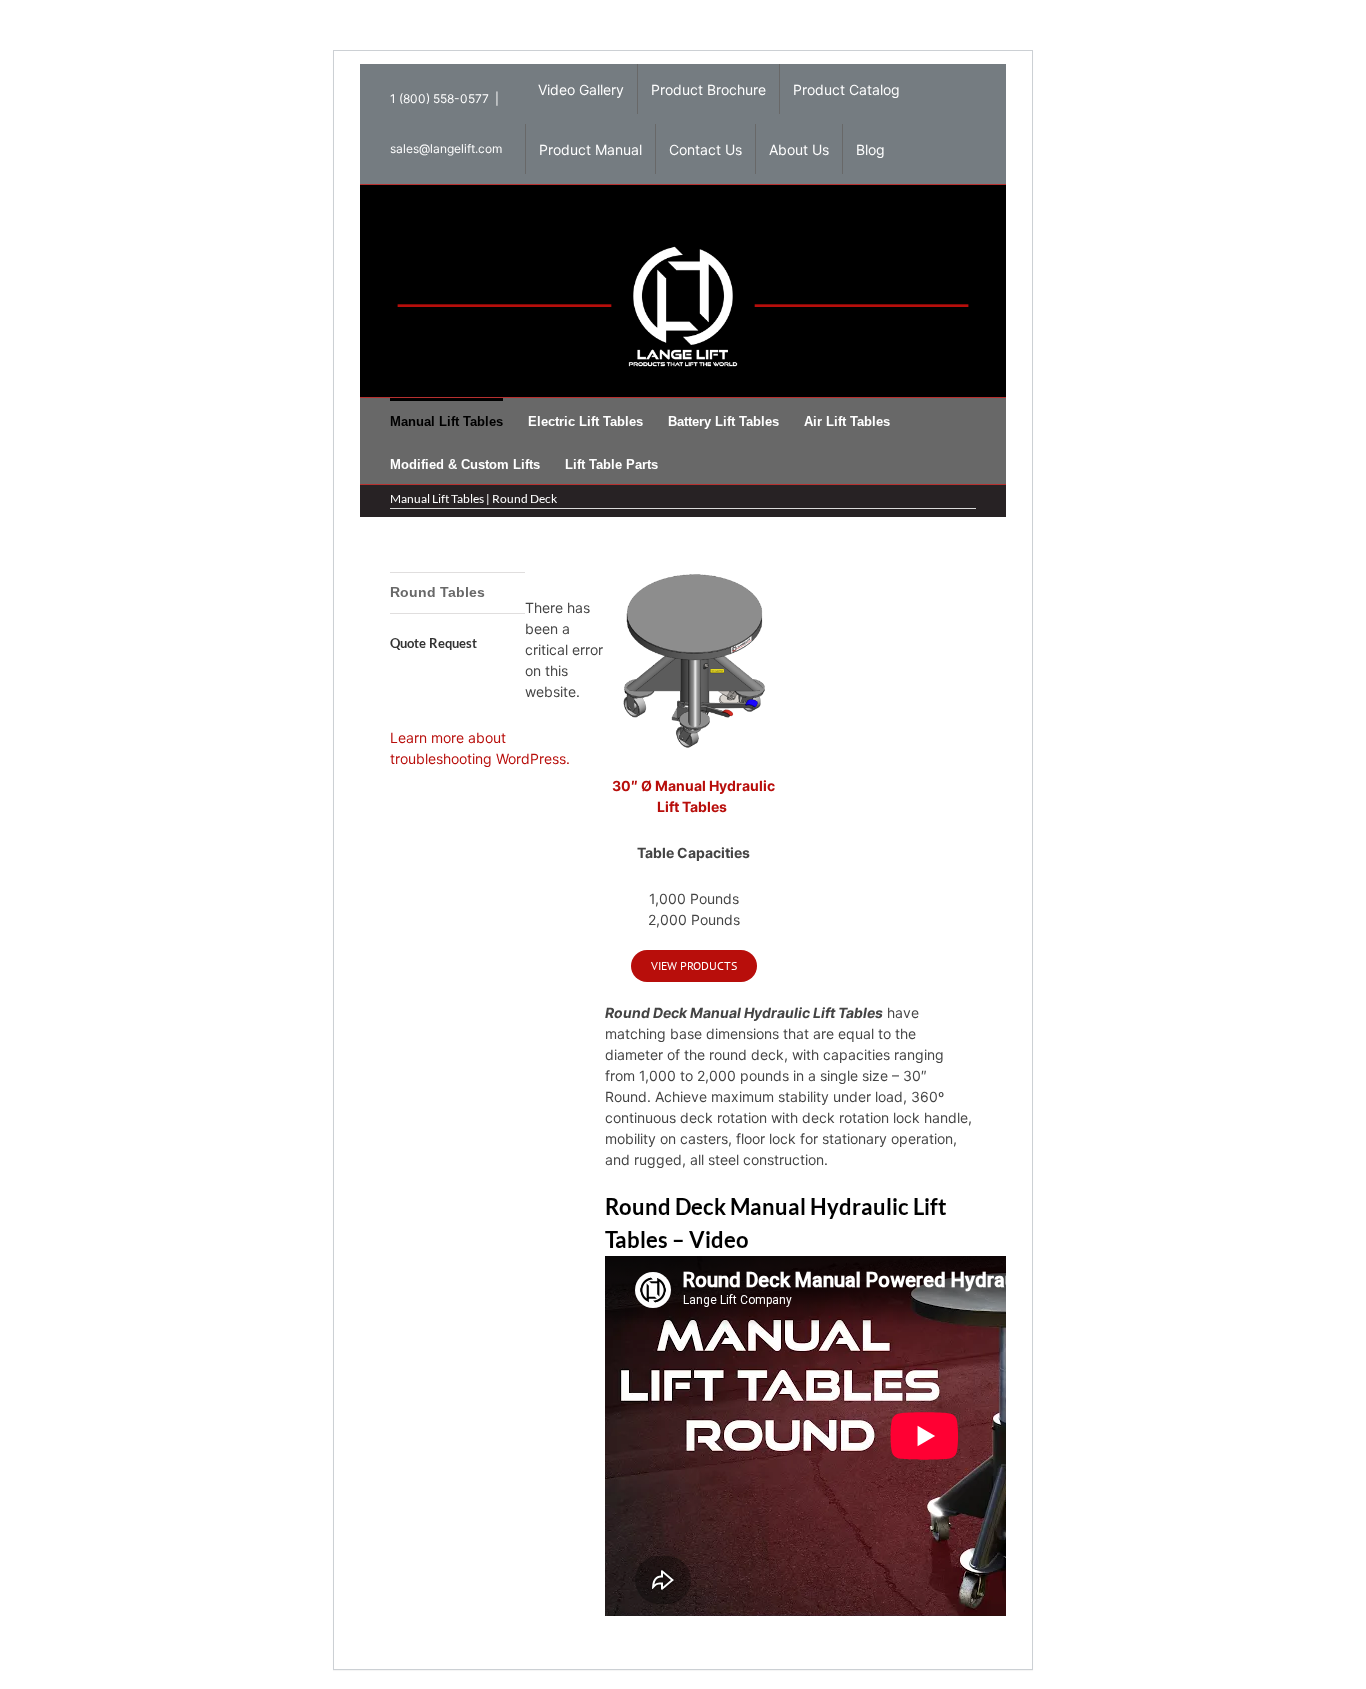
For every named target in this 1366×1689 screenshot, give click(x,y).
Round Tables (437, 592)
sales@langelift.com (446, 148)
